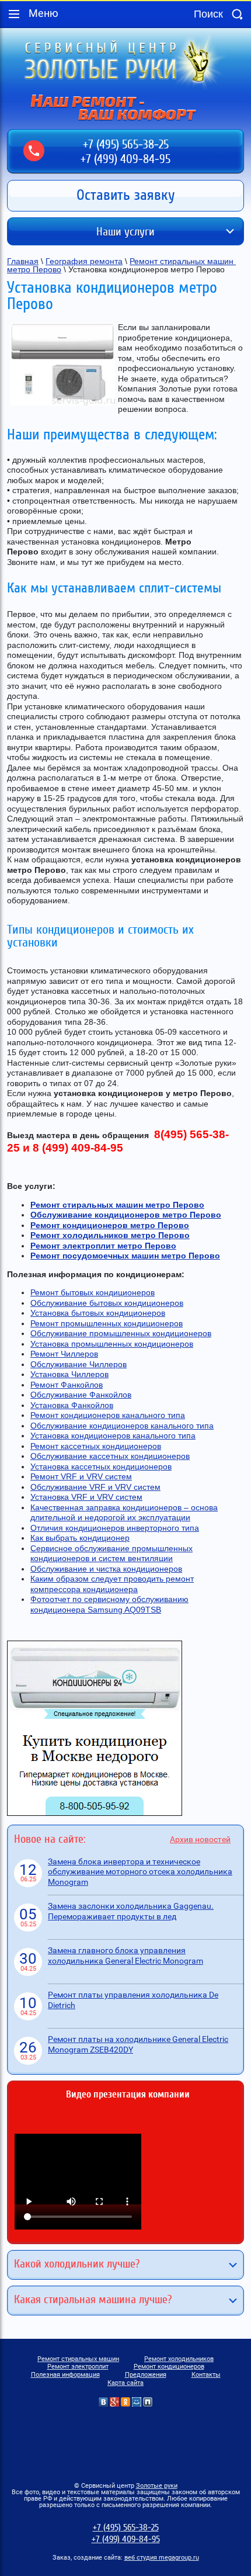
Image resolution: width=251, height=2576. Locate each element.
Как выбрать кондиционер (80, 1538)
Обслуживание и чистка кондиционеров (106, 1569)
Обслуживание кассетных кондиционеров (110, 1456)
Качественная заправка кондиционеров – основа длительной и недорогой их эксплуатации (124, 1513)
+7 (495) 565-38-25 (126, 145)
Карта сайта (125, 2383)
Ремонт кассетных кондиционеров (96, 1446)
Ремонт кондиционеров (169, 2367)
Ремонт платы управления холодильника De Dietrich (133, 2000)
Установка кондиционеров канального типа (113, 1436)
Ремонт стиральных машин (78, 2359)
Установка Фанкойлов (72, 1405)
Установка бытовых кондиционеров (98, 1313)
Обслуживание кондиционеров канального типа (122, 1426)
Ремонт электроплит (78, 2367)
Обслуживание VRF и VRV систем (95, 1487)
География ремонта (84, 261)
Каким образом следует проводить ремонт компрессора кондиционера (112, 1584)
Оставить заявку (126, 195)
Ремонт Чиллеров (64, 1354)
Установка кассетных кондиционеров (101, 1466)
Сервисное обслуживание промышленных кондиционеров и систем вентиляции (111, 1554)
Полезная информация (65, 2375)
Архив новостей (200, 1839)
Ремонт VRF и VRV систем (81, 1476)
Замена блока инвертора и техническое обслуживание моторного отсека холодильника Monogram (140, 1872)
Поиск (237, 14)
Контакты (206, 2375)
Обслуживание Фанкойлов (81, 1395)
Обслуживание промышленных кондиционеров (121, 1333)
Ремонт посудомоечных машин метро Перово (125, 1256)
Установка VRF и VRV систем (86, 1497)
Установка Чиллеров (69, 1374)
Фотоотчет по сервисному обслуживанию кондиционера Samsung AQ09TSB (109, 1604)
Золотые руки (157, 2486)
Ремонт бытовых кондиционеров (93, 1292)
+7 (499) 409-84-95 (125, 159)
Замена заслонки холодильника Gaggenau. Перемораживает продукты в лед (131, 1911)
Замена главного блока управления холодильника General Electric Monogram (125, 1956)
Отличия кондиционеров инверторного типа (115, 1528)
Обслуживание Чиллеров (79, 1364)
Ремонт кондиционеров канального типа (108, 1415)
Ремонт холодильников (179, 2359)
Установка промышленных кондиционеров (112, 1344)
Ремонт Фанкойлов (67, 1385)
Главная (23, 261)
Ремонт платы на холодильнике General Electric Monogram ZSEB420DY (138, 2044)
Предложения (146, 2375)
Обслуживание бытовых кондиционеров (107, 1303)
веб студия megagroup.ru (162, 2558)
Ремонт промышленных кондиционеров (107, 1323)
